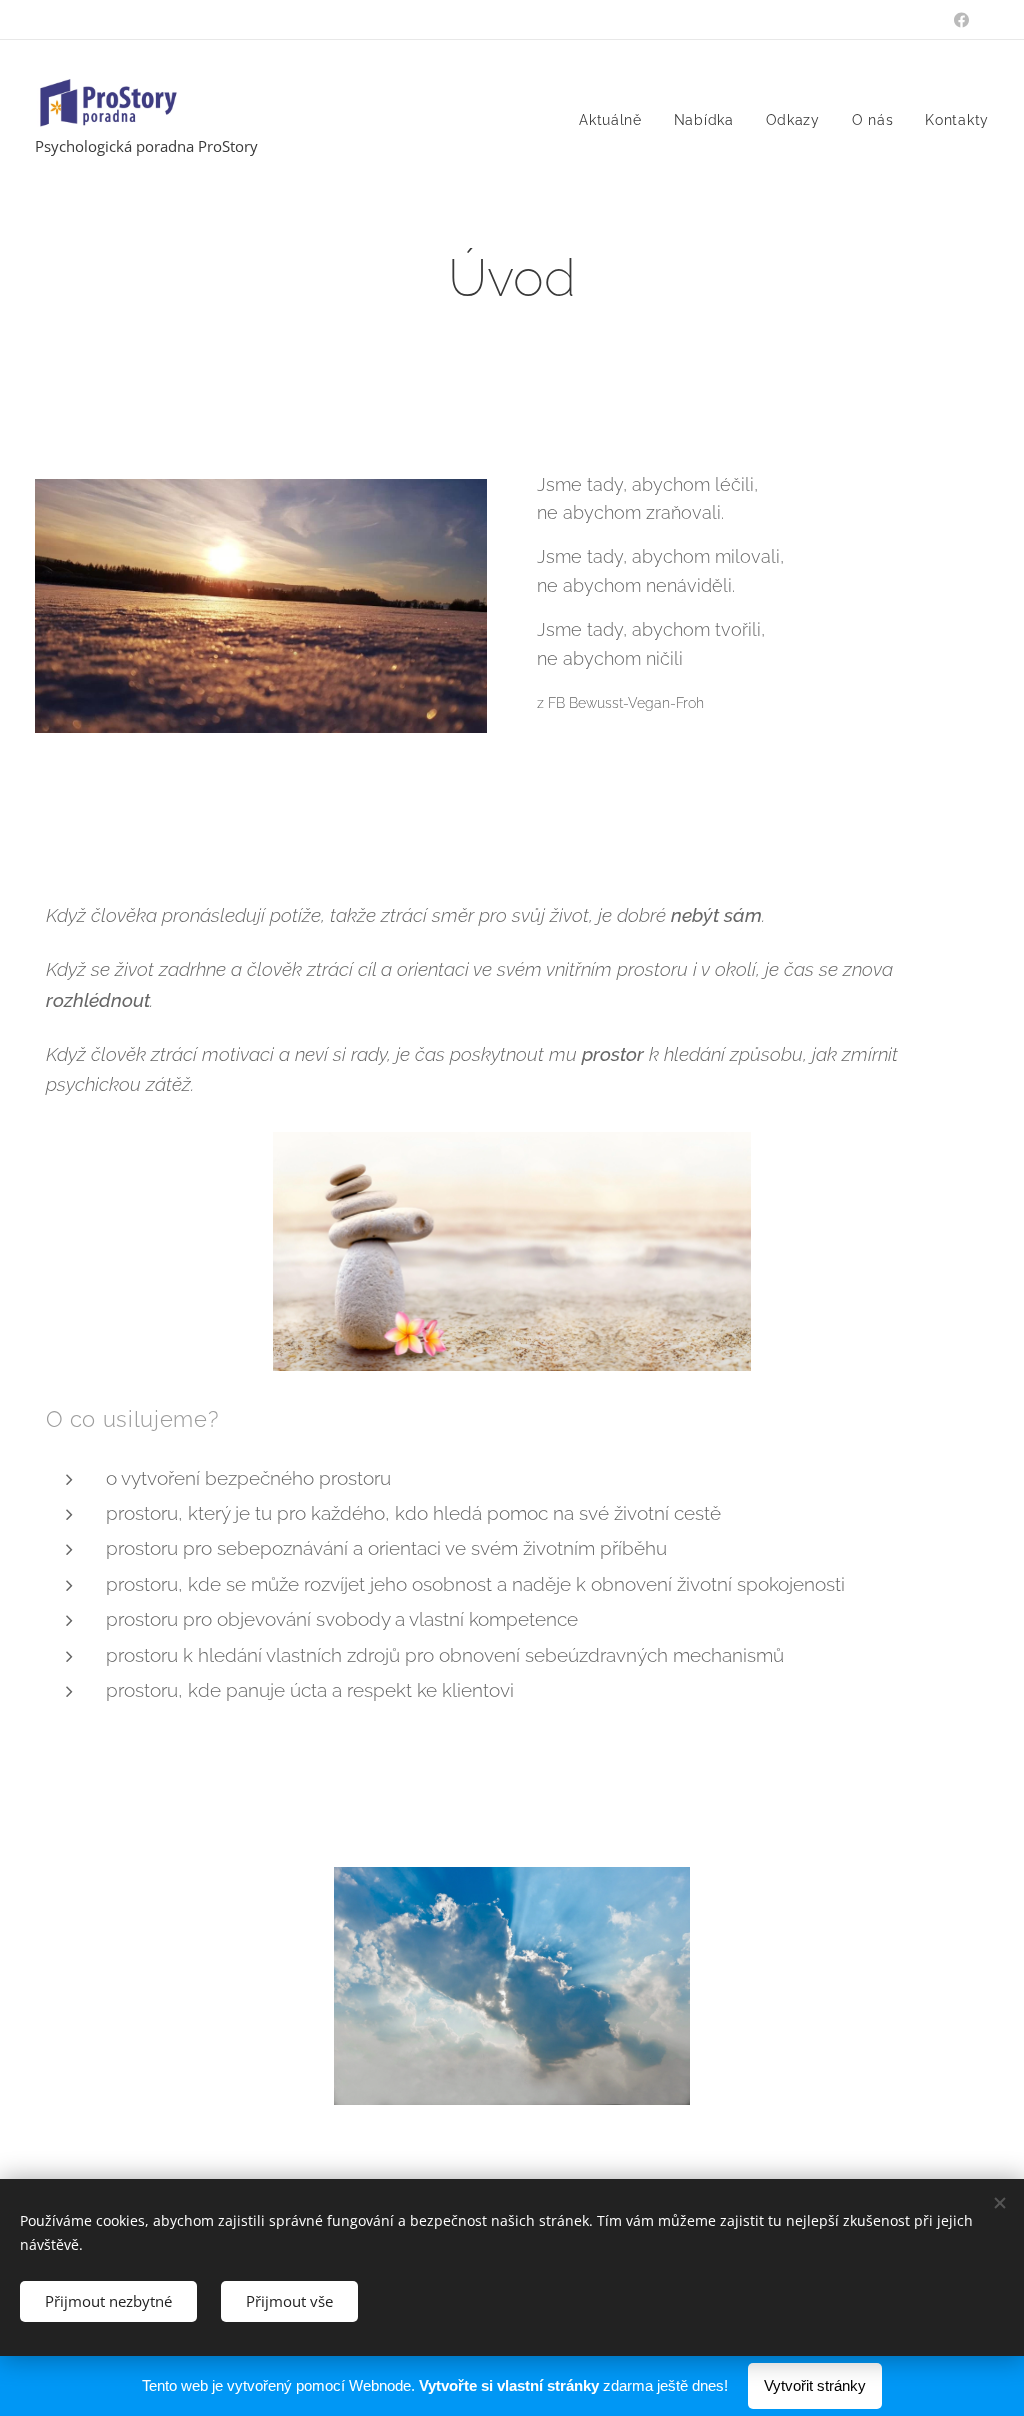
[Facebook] (961, 20)
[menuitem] (616, 120)
